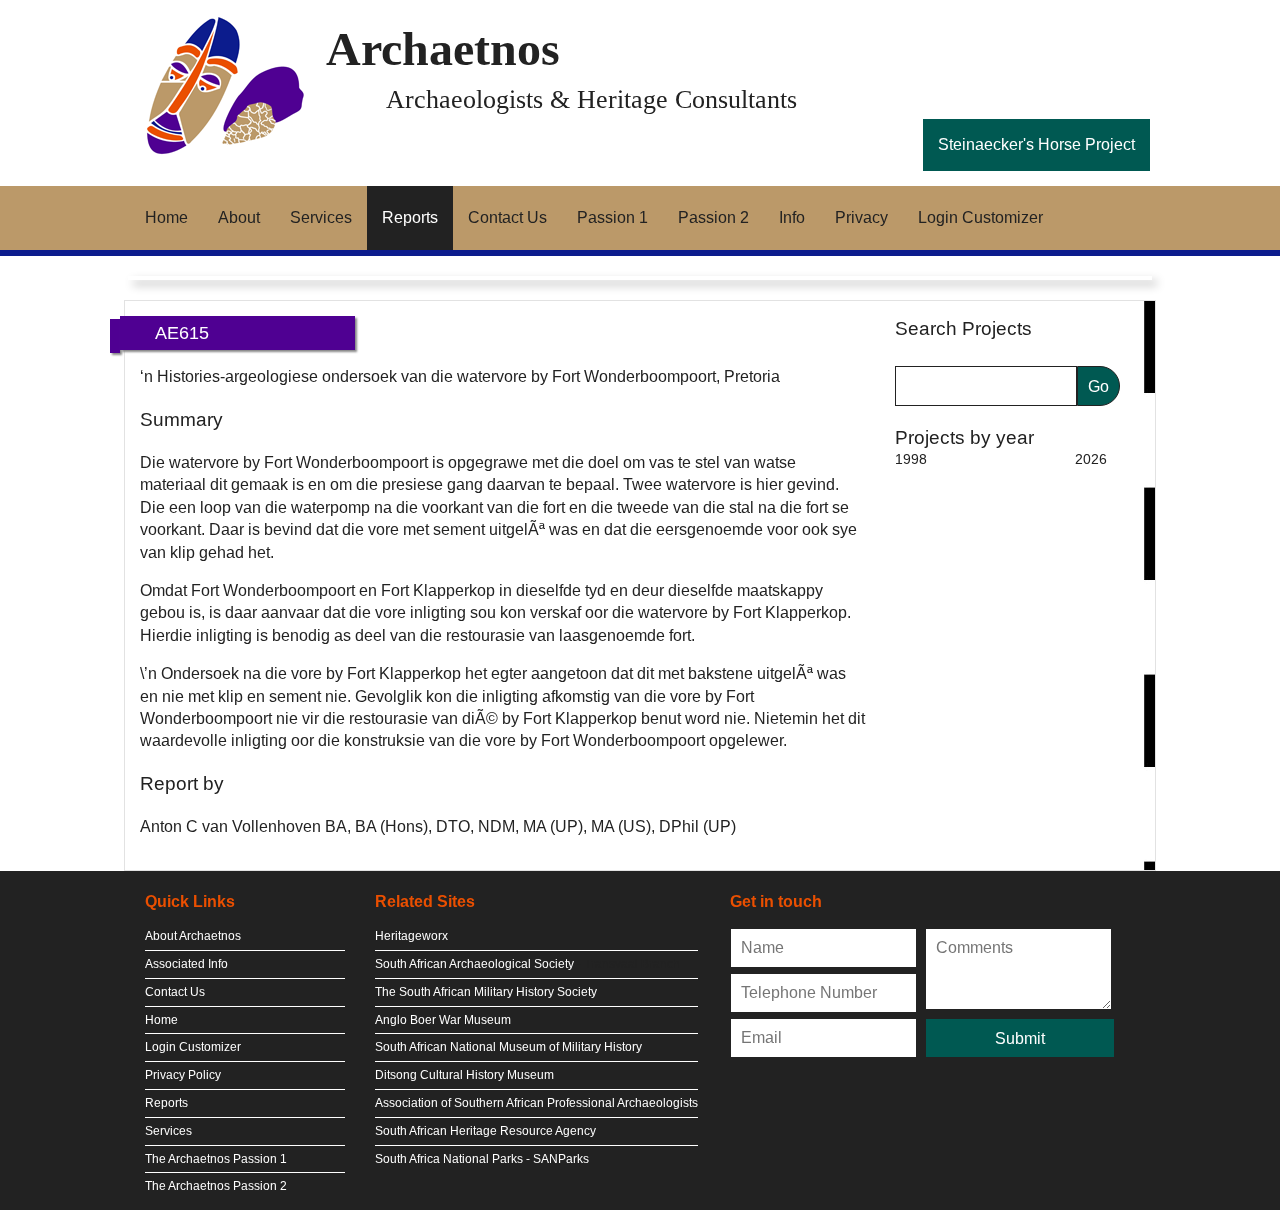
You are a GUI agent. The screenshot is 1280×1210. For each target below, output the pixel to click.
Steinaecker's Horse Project (1036, 144)
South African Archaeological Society (474, 964)
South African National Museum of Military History (508, 1047)
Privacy (861, 217)
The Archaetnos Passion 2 (216, 1186)
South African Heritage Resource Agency (485, 1131)
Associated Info (186, 964)
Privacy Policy (183, 1075)
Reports (410, 217)
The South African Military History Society (486, 992)
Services (321, 217)
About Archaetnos (193, 936)
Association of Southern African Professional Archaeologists (536, 1103)
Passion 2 (713, 217)
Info (792, 217)
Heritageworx (411, 936)
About (239, 217)
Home (166, 217)
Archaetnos (443, 48)
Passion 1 (612, 217)
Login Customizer (980, 217)
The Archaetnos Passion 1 (216, 1159)
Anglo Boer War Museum (443, 1020)
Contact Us (507, 217)
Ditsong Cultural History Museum (464, 1075)
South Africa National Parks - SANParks (482, 1159)
